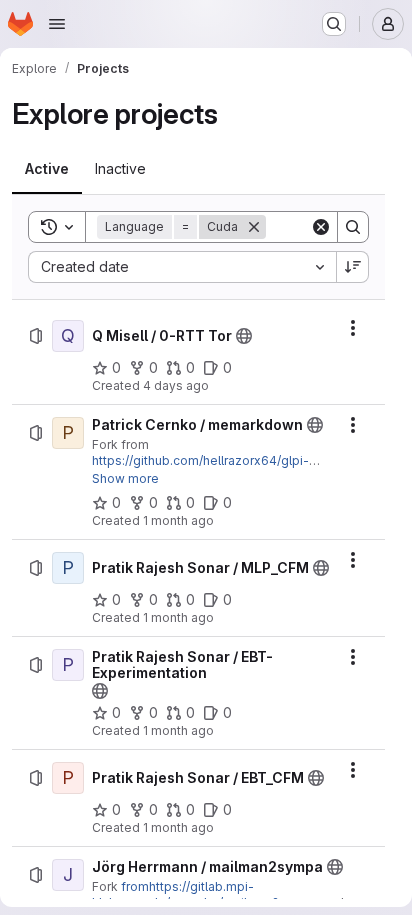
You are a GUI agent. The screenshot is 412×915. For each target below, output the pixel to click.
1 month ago (178, 520)
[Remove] (254, 227)
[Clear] (321, 227)
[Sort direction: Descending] (353, 267)
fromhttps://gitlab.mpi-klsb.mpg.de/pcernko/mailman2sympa (205, 894)
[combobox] (182, 267)
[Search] (353, 227)
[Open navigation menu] (57, 24)
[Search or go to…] (334, 24)
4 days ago (176, 385)
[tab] (47, 169)
